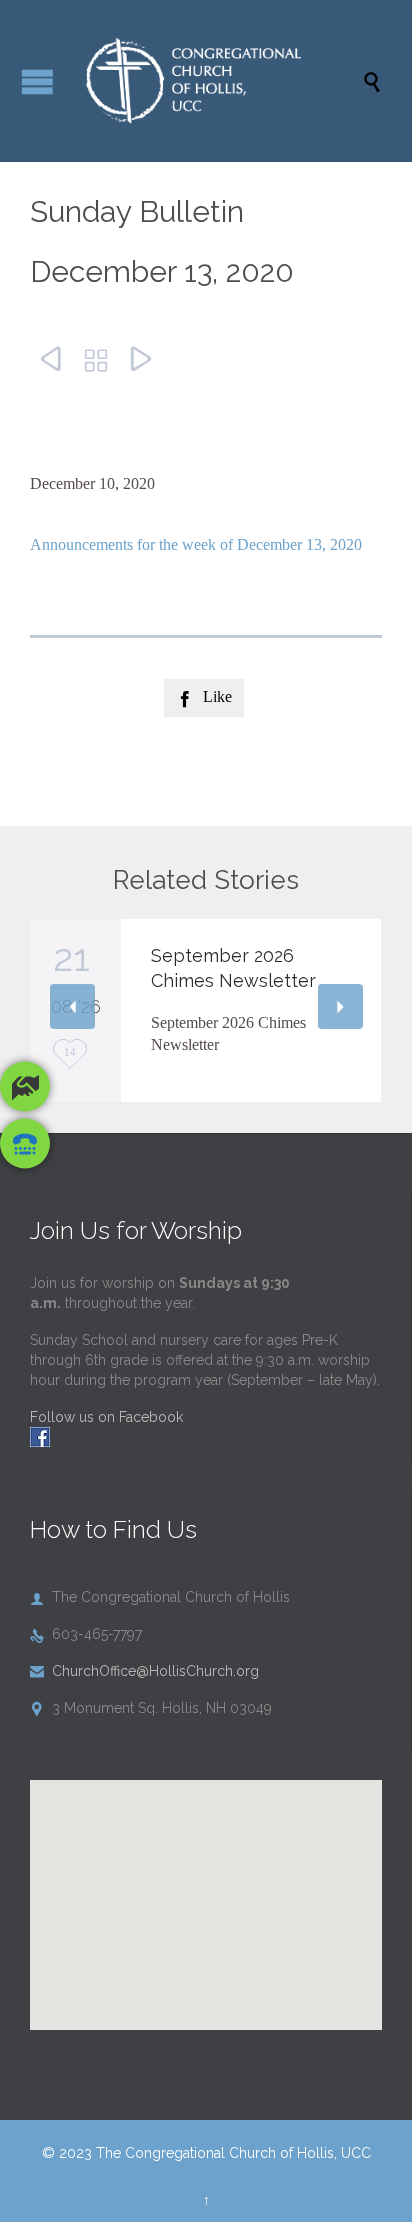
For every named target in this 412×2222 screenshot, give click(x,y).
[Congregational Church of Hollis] (216, 81)
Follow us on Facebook (106, 1417)
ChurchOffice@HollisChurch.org (144, 1671)
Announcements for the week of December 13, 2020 (196, 544)
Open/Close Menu (37, 81)
